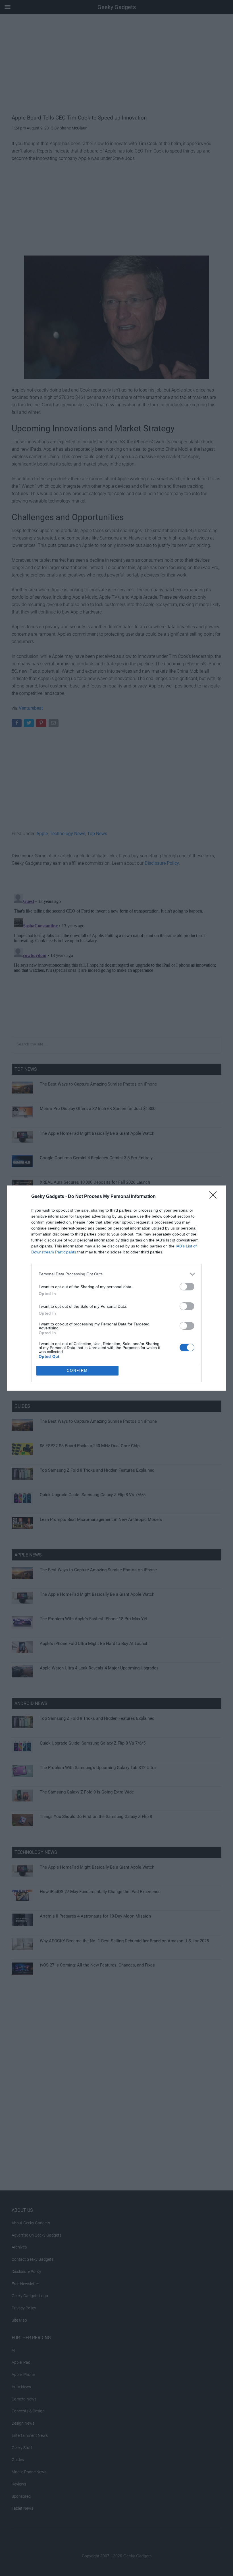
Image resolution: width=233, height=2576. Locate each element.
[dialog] (116, 1288)
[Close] (215, 1197)
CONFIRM (77, 1371)
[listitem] (116, 1274)
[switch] (187, 1287)
